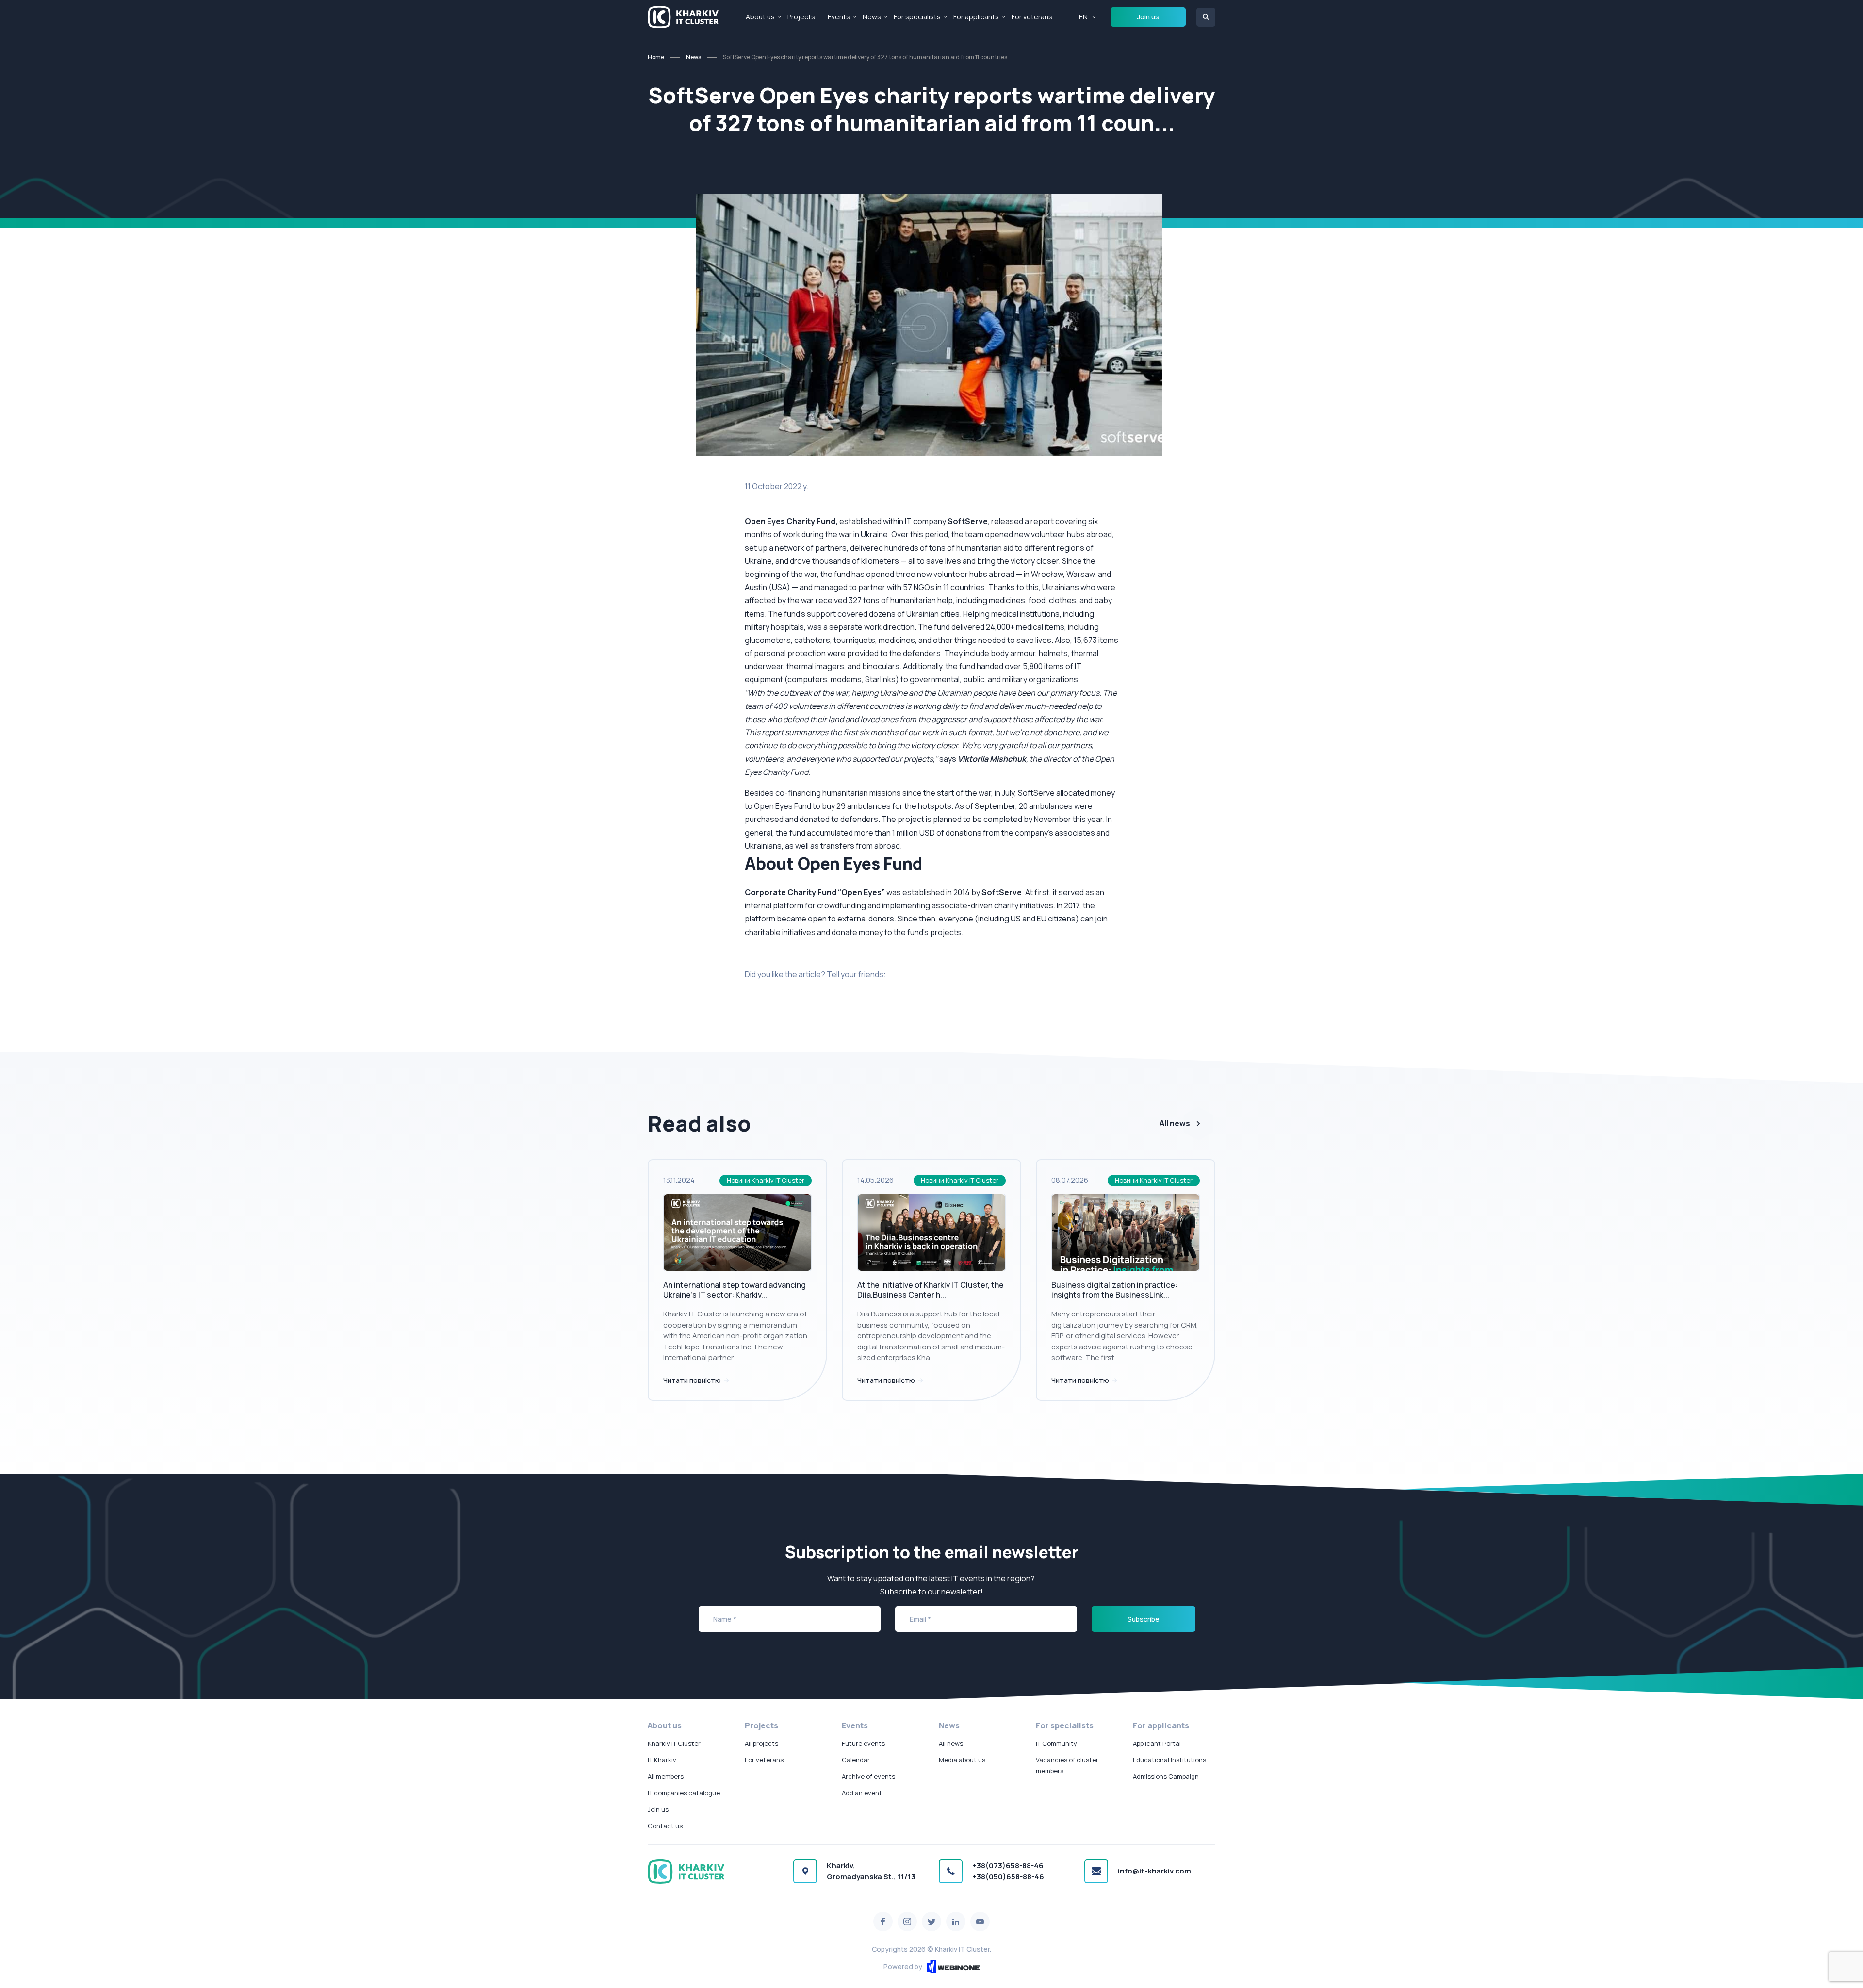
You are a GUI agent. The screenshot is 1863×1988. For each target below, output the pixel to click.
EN (1083, 17)
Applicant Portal (1157, 1743)
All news (1175, 1123)
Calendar (856, 1760)
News (872, 17)
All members (666, 1776)
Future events (863, 1743)
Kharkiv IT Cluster (674, 1743)
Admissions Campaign (1166, 1776)
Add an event (862, 1793)
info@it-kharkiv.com (1154, 1871)
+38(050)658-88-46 (1008, 1877)
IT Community (1056, 1743)
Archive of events (868, 1776)
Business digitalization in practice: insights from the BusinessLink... (1114, 1290)
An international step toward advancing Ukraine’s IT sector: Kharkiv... (735, 1290)
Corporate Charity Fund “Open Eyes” (815, 892)
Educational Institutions (1169, 1760)
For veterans (1032, 17)
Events (839, 17)
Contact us (665, 1826)
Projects (801, 17)
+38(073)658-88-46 (1008, 1865)
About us (760, 17)
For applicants (976, 17)
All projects (761, 1743)
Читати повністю (693, 1380)
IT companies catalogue (684, 1793)
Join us (1148, 17)
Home (656, 57)
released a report (1022, 521)
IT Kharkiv (662, 1760)
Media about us (962, 1760)
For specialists (917, 17)
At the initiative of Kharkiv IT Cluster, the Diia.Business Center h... (931, 1290)
